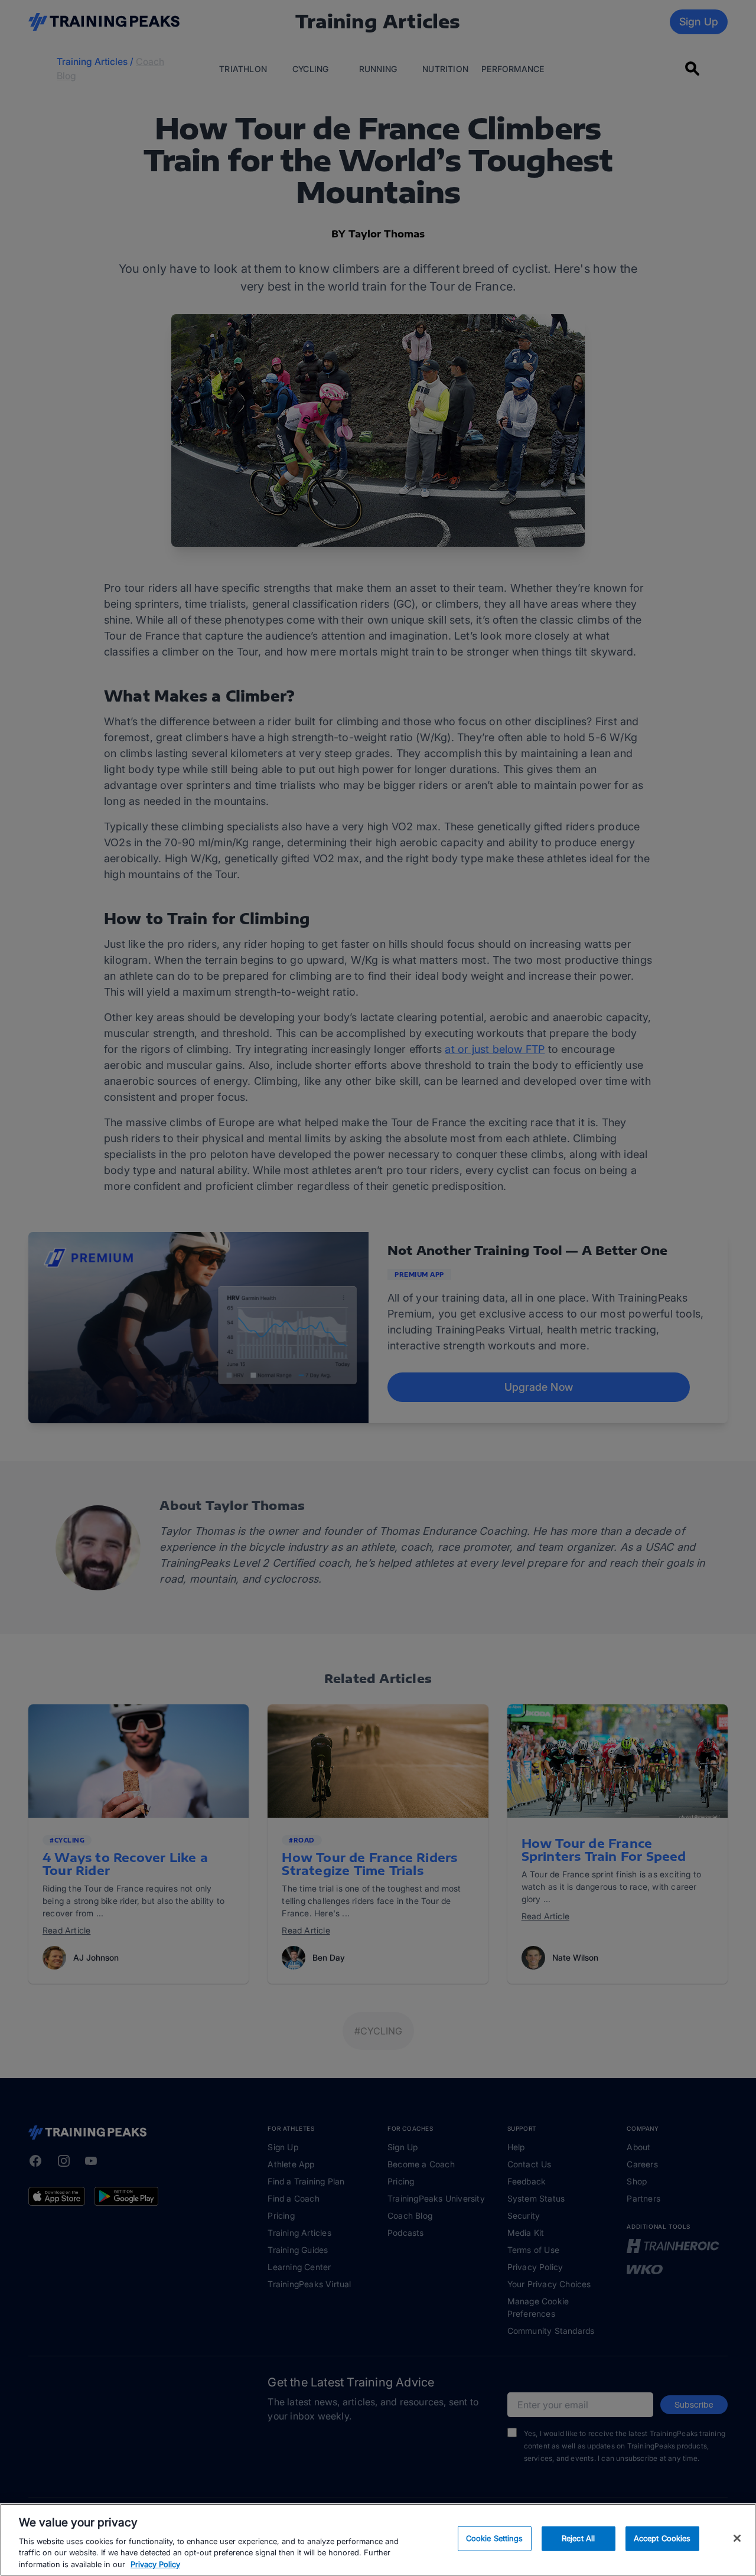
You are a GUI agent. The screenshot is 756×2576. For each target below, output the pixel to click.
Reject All (578, 2538)
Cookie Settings (495, 2538)
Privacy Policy (155, 2564)
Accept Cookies (662, 2538)
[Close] (737, 2538)
